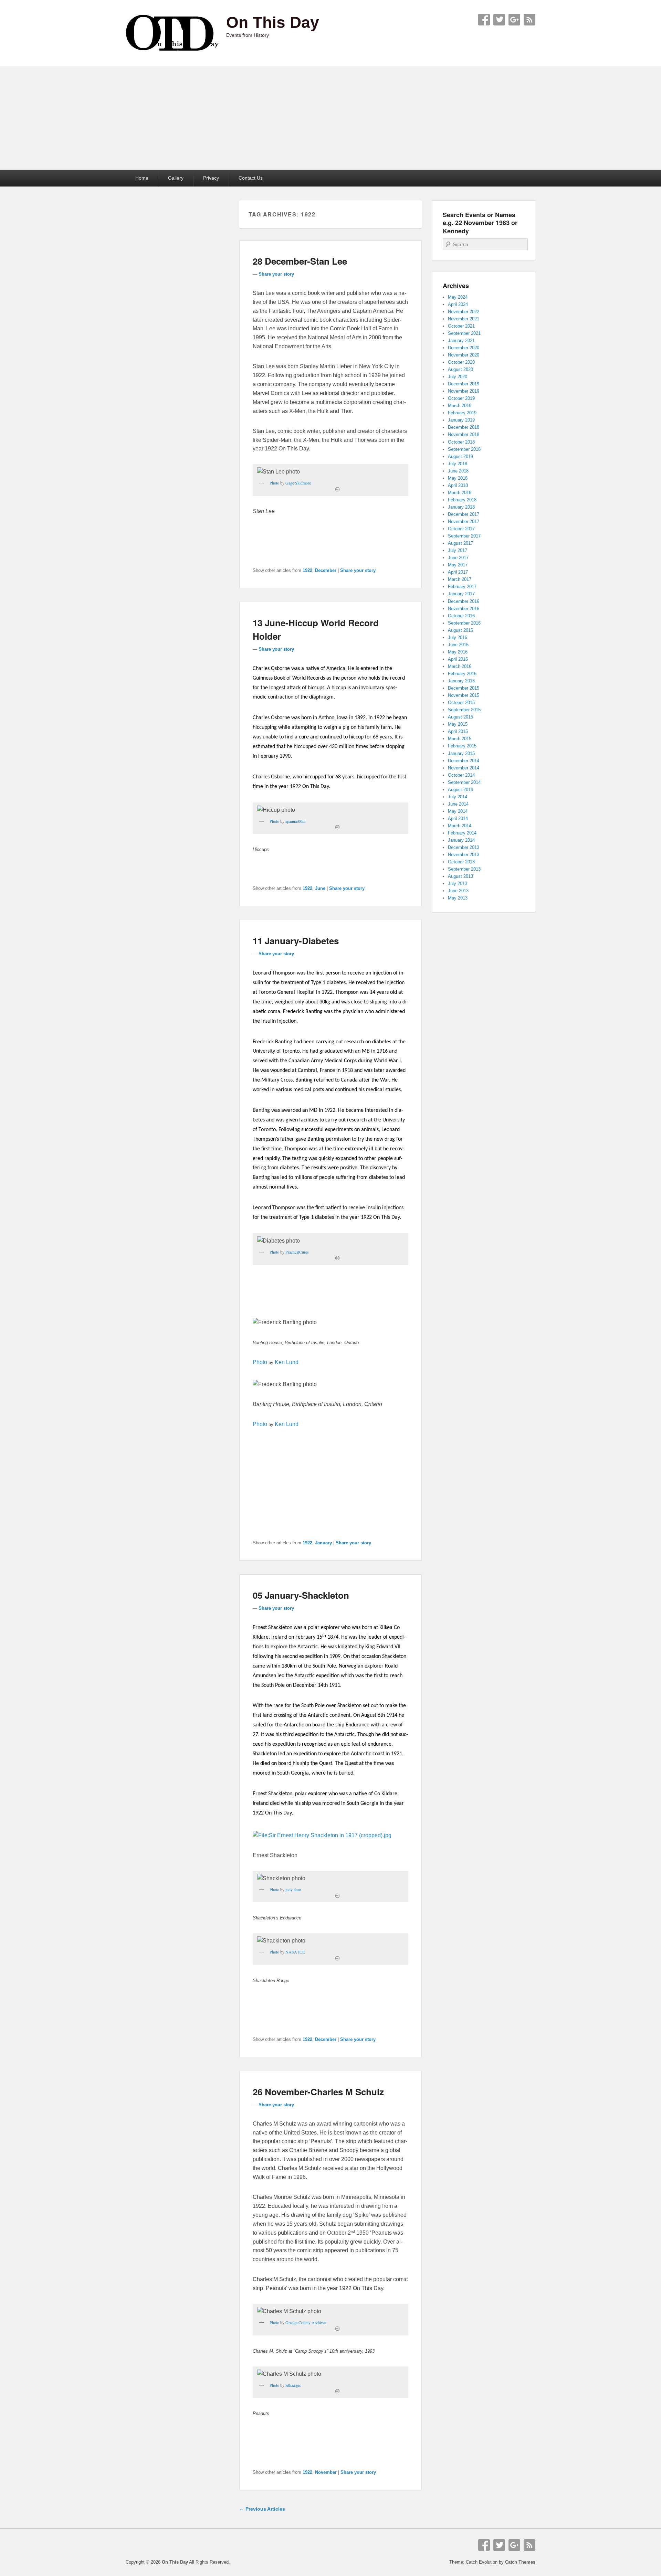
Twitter (499, 20)
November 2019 (464, 391)
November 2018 (464, 434)
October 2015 (461, 702)
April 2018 (458, 485)
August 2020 (460, 369)
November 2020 (464, 355)
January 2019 (461, 420)
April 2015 (458, 731)
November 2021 (464, 319)
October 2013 (461, 862)
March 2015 (460, 739)
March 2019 (460, 406)
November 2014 (464, 768)
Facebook (484, 20)
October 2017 (461, 529)
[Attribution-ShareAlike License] (337, 489)
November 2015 (464, 695)
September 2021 (464, 333)
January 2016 (461, 681)
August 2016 (460, 630)
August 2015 (460, 717)
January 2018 (461, 507)
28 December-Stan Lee (300, 261)
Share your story (276, 274)
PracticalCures (297, 1252)
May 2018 (458, 478)
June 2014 (458, 804)
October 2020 (461, 362)
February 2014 (462, 833)
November (326, 2472)
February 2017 (462, 587)
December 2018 (464, 427)
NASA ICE (295, 1952)
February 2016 (462, 674)
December (326, 570)
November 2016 (464, 609)
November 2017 (464, 521)
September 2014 (464, 782)
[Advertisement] (330, 118)
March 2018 (460, 493)
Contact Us (251, 178)
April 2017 (458, 572)
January (323, 1543)
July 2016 (458, 637)
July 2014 (458, 797)
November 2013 (464, 855)
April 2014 (458, 818)
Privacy (211, 178)
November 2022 (464, 312)
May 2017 (458, 565)
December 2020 (464, 348)
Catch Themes (520, 2562)
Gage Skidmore (298, 483)
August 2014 (460, 790)
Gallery (176, 178)
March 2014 (460, 826)
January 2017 (461, 594)
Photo (274, 483)
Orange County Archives (306, 2322)
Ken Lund (287, 1362)
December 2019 (464, 384)
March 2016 (460, 666)
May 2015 (458, 724)
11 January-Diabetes (296, 941)
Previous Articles (262, 2509)
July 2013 (458, 883)
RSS (529, 20)
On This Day (273, 22)
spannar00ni (295, 821)
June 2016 (458, 645)
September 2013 (464, 869)
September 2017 (464, 536)
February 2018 (462, 500)
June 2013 (458, 891)
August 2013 (460, 876)
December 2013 (464, 847)
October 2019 (461, 398)
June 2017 (458, 558)
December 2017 (464, 514)
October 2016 (461, 616)
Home (142, 178)
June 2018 (458, 471)
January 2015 (461, 753)
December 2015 (464, 688)
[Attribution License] (337, 827)
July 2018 (458, 464)
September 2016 (464, 623)
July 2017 (458, 550)
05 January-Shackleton (301, 1595)
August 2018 (460, 456)
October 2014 (461, 775)
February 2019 (462, 413)
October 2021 (461, 326)
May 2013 (458, 898)
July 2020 (458, 377)
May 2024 (458, 297)
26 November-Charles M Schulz (318, 2092)
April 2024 (458, 304)
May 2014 (458, 811)
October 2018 (461, 442)
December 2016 (464, 601)
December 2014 (464, 761)
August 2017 (460, 543)
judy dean (293, 1890)
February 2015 (462, 746)
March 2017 (460, 579)
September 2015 (464, 710)
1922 (307, 570)
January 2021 (461, 340)
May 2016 (458, 652)
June (320, 888)
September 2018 (464, 449)
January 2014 (461, 840)
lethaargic (293, 2385)
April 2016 (458, 659)
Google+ (514, 20)
